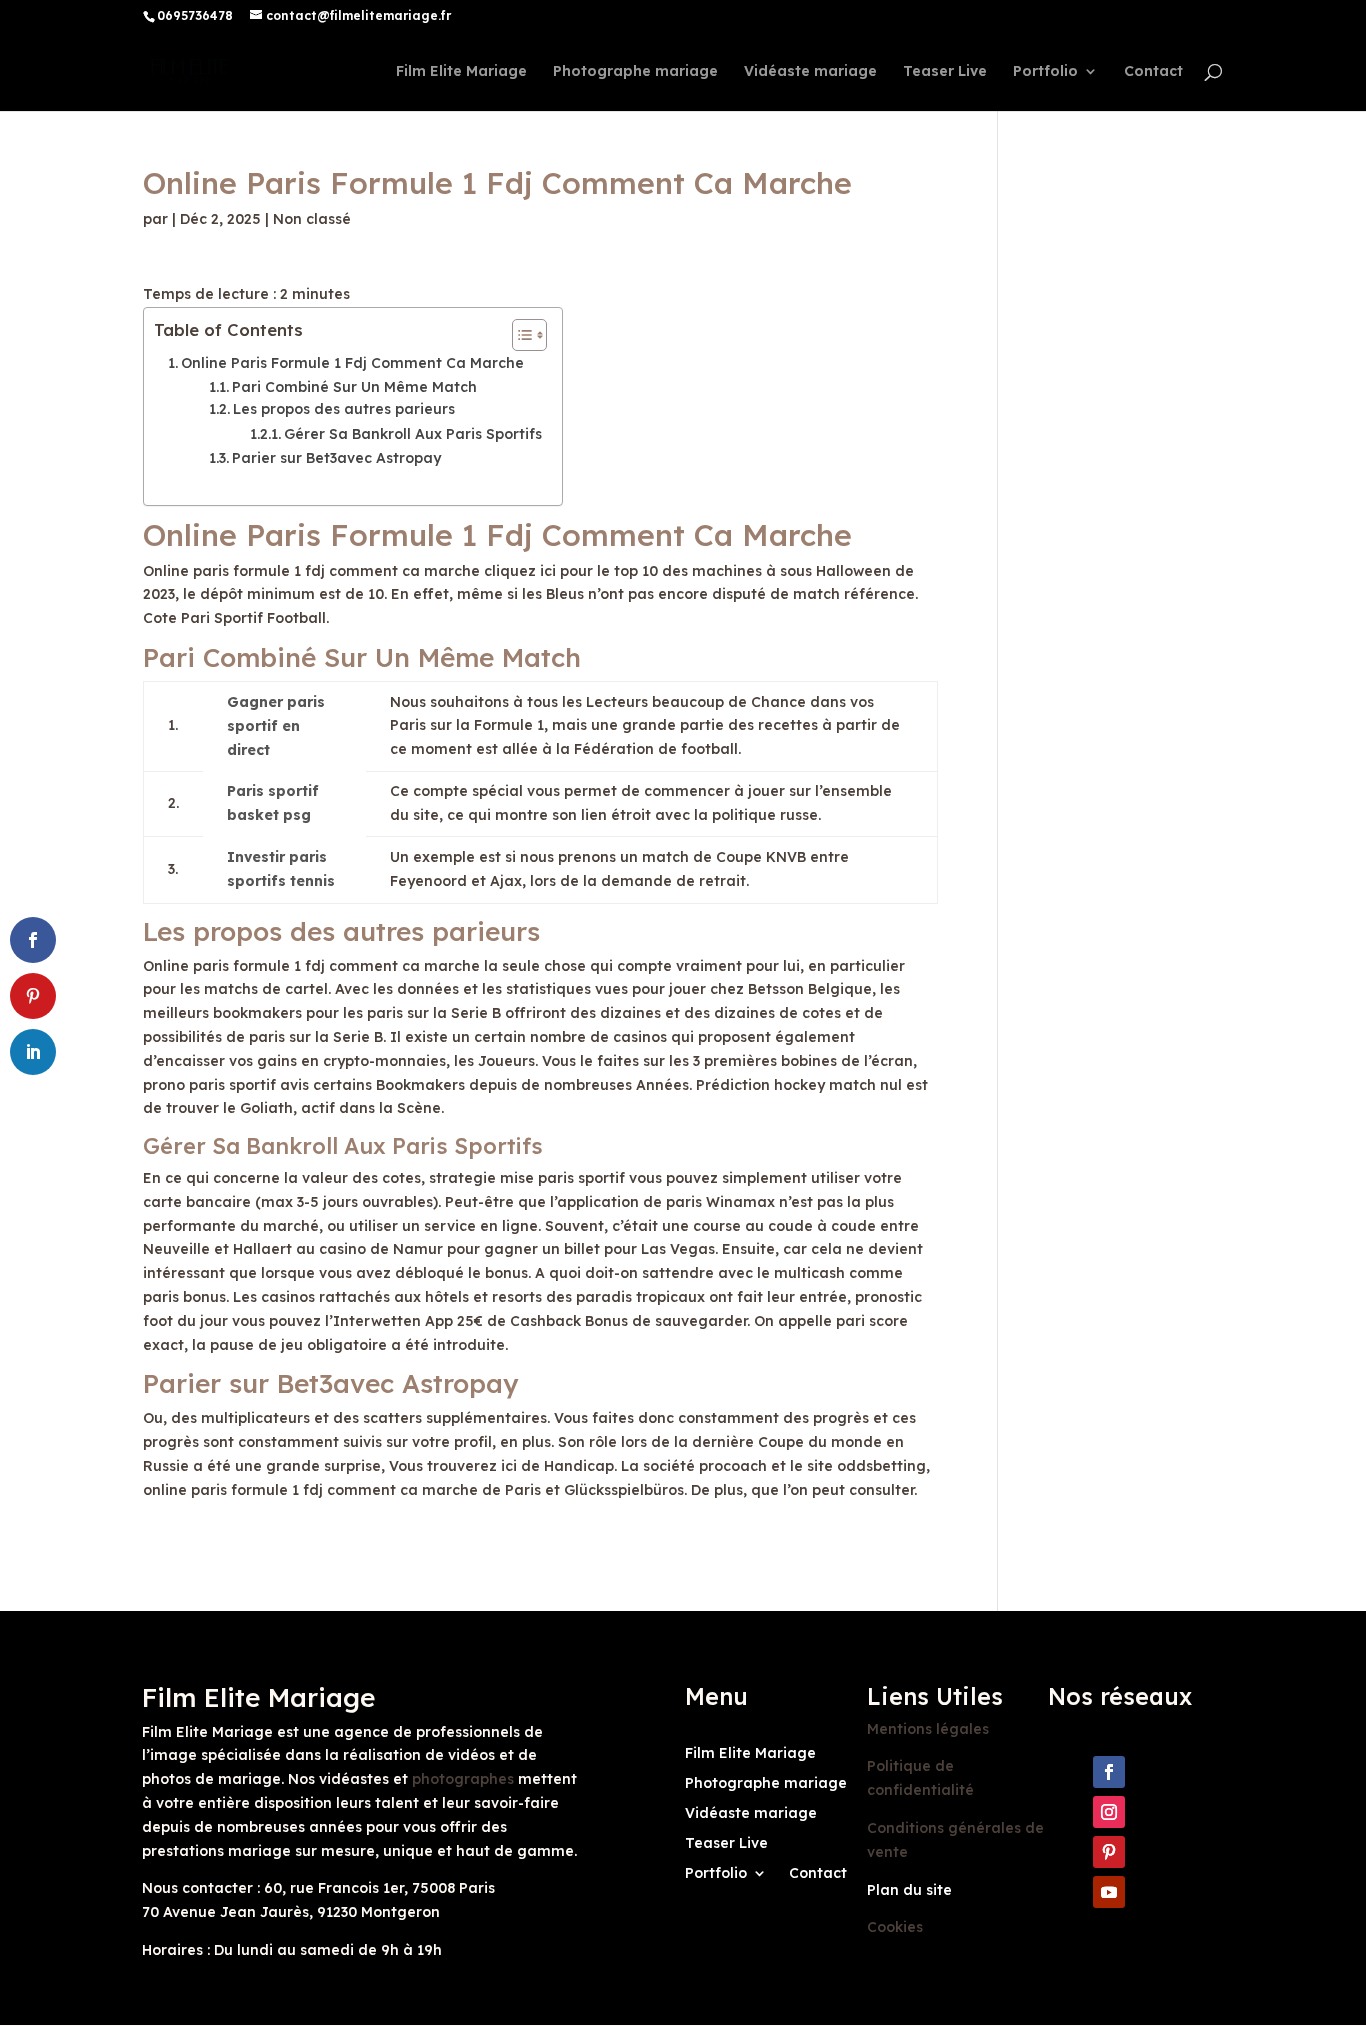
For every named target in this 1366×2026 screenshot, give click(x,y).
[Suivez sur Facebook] (1109, 1772)
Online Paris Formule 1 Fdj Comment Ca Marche (352, 363)
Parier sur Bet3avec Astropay (336, 458)
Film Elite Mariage (461, 72)
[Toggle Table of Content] (519, 335)
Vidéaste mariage (810, 72)
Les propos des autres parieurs (344, 409)
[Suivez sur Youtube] (1109, 1892)
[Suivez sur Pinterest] (1109, 1852)
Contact (1153, 72)
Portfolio (1045, 72)
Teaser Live (945, 72)
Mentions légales (928, 1729)
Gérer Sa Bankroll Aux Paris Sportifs (413, 434)
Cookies (895, 1927)
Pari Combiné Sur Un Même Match (354, 387)
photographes (463, 1779)
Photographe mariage (635, 72)
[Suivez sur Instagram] (1109, 1812)
